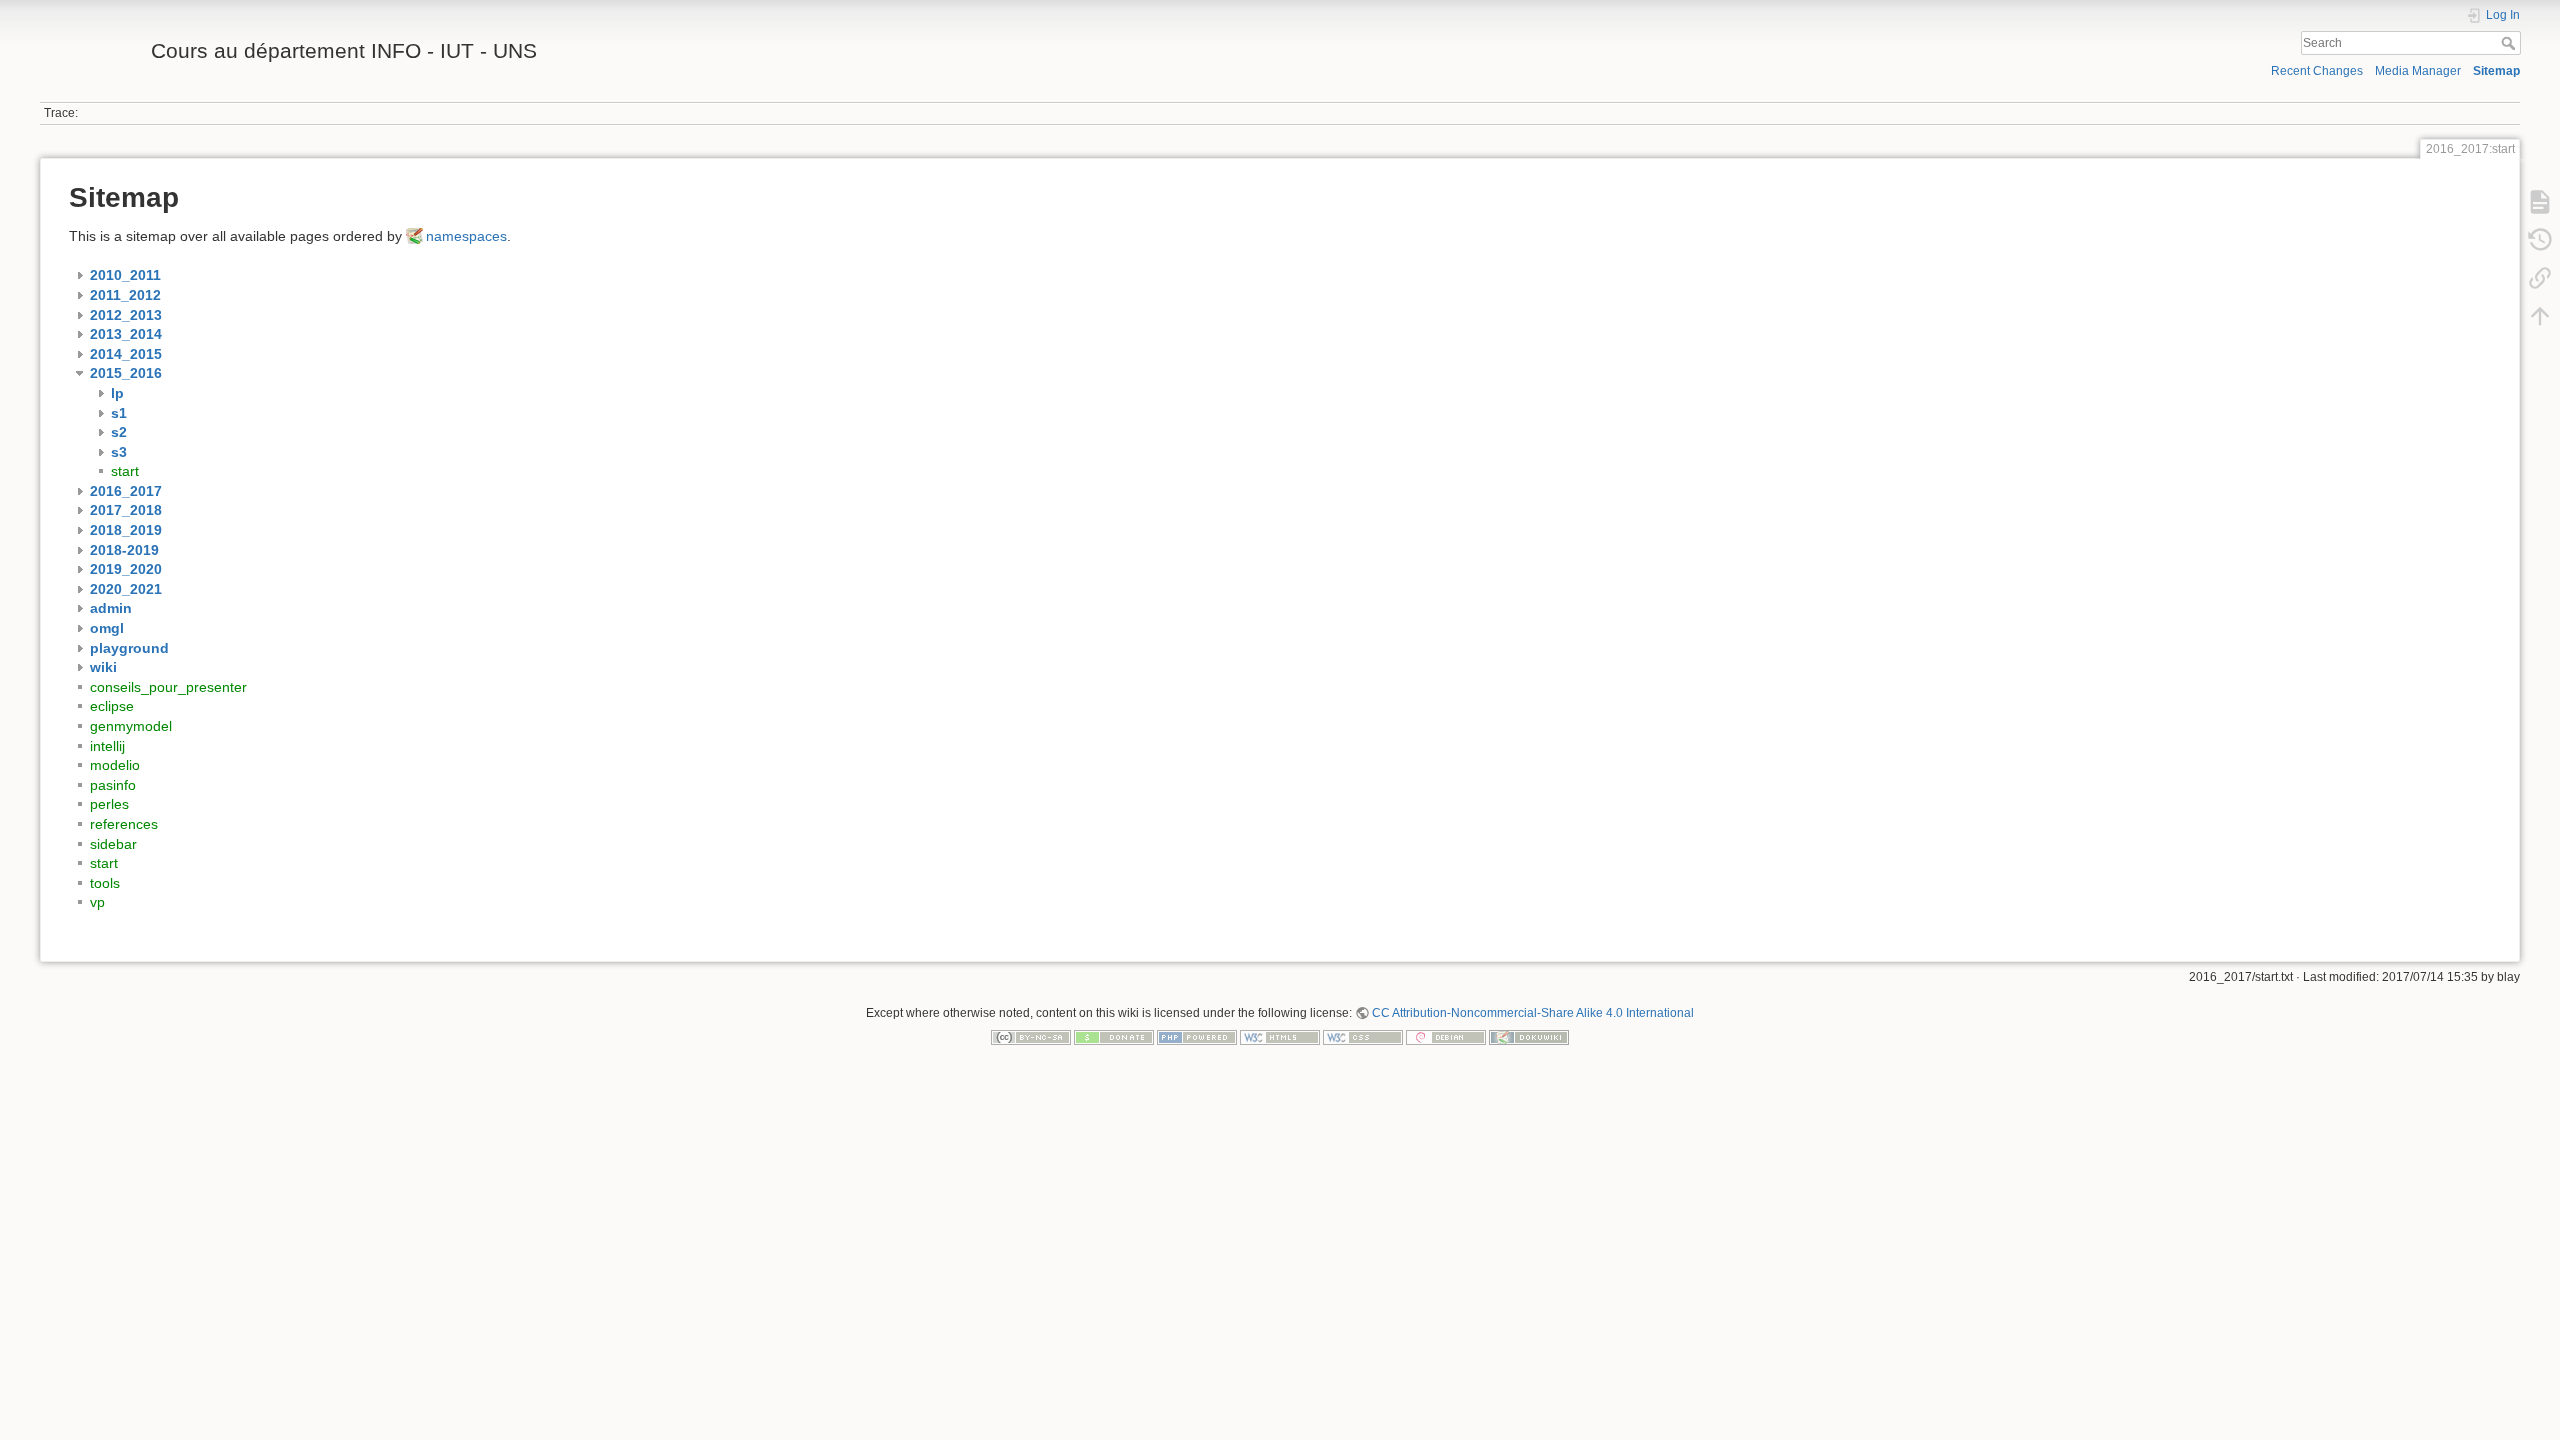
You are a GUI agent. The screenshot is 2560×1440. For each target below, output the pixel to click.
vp (97, 902)
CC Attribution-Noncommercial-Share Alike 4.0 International (1533, 1013)
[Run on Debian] (1446, 1037)
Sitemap (2496, 71)
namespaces (466, 236)
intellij (107, 746)
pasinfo (113, 785)
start (125, 471)
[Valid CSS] (1363, 1037)
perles (109, 804)
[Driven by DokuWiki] (1529, 1037)
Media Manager (2418, 71)
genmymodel (131, 726)
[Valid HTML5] (1280, 1037)
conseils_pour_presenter (168, 687)
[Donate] (1114, 1037)
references (124, 824)
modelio (115, 765)
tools (105, 883)
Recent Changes (2317, 71)
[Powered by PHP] (1197, 1037)
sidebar (113, 844)
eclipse (112, 706)
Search (2510, 43)
